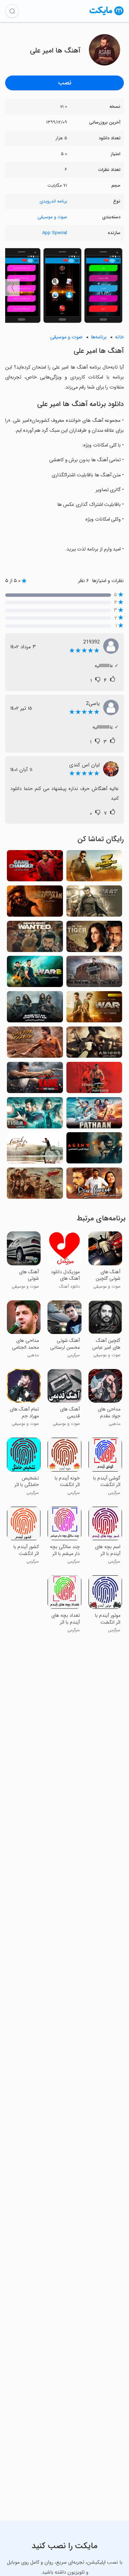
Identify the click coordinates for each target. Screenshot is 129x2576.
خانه (119, 337)
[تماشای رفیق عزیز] (94, 1185)
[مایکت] (107, 15)
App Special (55, 233)
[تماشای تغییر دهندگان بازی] (35, 868)
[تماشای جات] (94, 903)
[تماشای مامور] (94, 1150)
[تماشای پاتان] (94, 1115)
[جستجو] (12, 11)
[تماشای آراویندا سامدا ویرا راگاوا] (35, 1150)
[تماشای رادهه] (35, 1080)
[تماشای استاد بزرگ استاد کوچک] (35, 1009)
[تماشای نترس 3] (94, 868)
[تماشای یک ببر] (94, 938)
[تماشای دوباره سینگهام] (35, 1185)
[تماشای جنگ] (94, 1009)
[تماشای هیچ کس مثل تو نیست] (94, 973)
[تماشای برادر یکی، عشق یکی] (35, 903)
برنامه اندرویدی (53, 201)
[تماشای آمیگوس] (94, 1044)
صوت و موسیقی (52, 217)
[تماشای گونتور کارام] (35, 1044)
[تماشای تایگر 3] (35, 1115)
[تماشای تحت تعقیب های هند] (35, 938)
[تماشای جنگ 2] (35, 973)
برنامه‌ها (99, 337)
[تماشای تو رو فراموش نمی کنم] (94, 1080)
